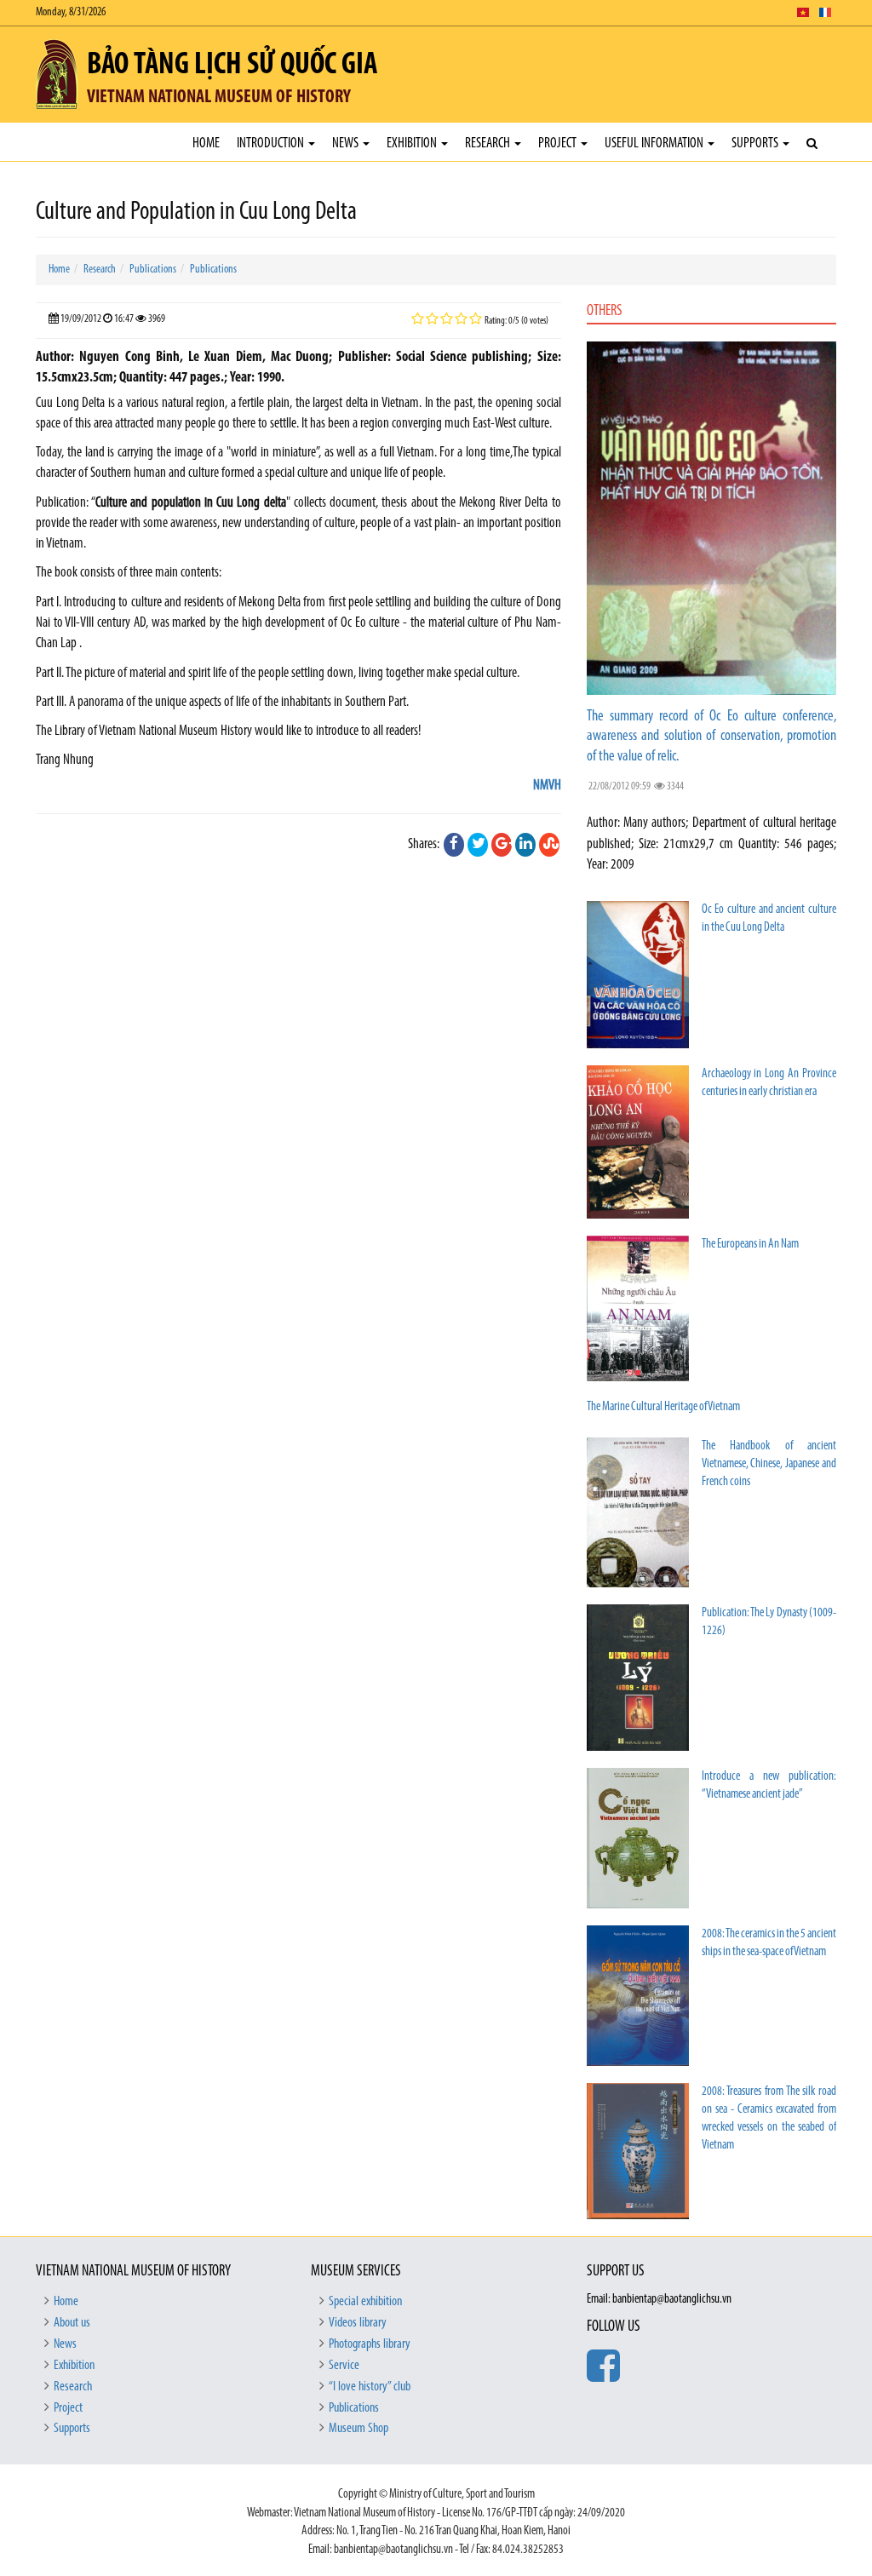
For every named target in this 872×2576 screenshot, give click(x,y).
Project (559, 143)
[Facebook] (454, 845)
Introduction (272, 143)
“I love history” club (370, 2387)
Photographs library (370, 2344)
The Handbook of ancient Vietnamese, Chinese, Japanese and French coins (769, 1464)
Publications (153, 270)
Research (489, 143)
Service (344, 2366)
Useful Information (655, 143)
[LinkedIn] (525, 845)
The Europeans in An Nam (750, 1245)
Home (206, 143)
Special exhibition (365, 2302)
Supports (756, 143)
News (347, 143)
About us (72, 2323)
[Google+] (502, 845)
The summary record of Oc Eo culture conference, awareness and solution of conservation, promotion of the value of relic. (711, 737)
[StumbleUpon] (549, 845)
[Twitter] (478, 845)
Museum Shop (359, 2429)
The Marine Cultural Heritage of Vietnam (663, 1407)
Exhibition (413, 143)
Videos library (358, 2323)
